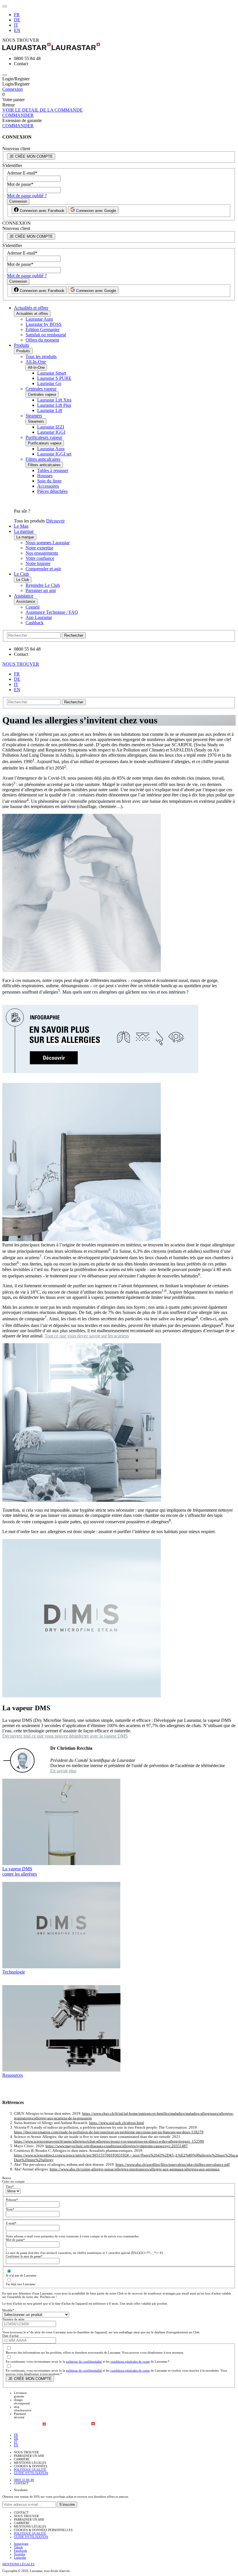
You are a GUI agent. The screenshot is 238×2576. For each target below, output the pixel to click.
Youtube (20, 2554)
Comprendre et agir (43, 569)
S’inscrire (67, 2505)
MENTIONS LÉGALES (18, 2564)
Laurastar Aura (39, 319)
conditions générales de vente (130, 2361)
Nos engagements (42, 553)
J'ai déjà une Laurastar (21, 2284)
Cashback (35, 623)
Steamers (34, 416)
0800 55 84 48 (24, 2480)
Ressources (13, 2075)
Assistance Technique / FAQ (52, 612)
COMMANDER (18, 115)
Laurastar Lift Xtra (54, 400)
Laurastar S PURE (54, 378)
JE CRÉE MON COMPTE (31, 156)
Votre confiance (40, 558)
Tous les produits (41, 356)
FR (17, 15)
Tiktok (18, 2547)
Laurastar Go (49, 383)
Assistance (24, 596)
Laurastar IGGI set (54, 454)
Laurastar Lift (50, 410)
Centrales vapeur (41, 389)
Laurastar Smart (52, 373)
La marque (24, 531)
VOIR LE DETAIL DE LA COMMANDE (43, 110)
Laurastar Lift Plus (54, 405)
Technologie (14, 1972)
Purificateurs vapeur (44, 437)
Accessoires (48, 486)
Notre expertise (39, 548)
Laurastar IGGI (51, 432)
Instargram (21, 2544)
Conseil (33, 607)
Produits (21, 345)
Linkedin (20, 2557)
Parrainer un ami (41, 590)
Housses (45, 476)
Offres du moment (42, 340)
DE (17, 20)
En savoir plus (63, 1771)
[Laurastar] (119, 47)
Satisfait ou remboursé (46, 335)
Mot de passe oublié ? (27, 196)
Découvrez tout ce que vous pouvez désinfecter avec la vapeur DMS (65, 1736)
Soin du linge (49, 481)
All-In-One (36, 362)
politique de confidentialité (84, 2361)
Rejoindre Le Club (43, 585)
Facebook (20, 2550)
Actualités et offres (31, 308)
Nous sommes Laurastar (48, 543)
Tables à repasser (53, 470)
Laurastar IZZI (51, 427)
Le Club (21, 574)
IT (16, 25)
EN (17, 30)
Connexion (12, 89)
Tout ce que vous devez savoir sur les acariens (87, 1336)
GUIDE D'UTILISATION (31, 2473)
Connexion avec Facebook (42, 211)
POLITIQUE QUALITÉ (30, 2470)
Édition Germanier (43, 330)
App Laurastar (39, 617)
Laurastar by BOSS (44, 324)
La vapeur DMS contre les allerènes (20, 1871)
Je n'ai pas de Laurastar (21, 2275)
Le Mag (21, 526)
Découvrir (55, 521)
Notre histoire (38, 563)
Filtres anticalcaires (43, 459)
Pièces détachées (52, 491)
